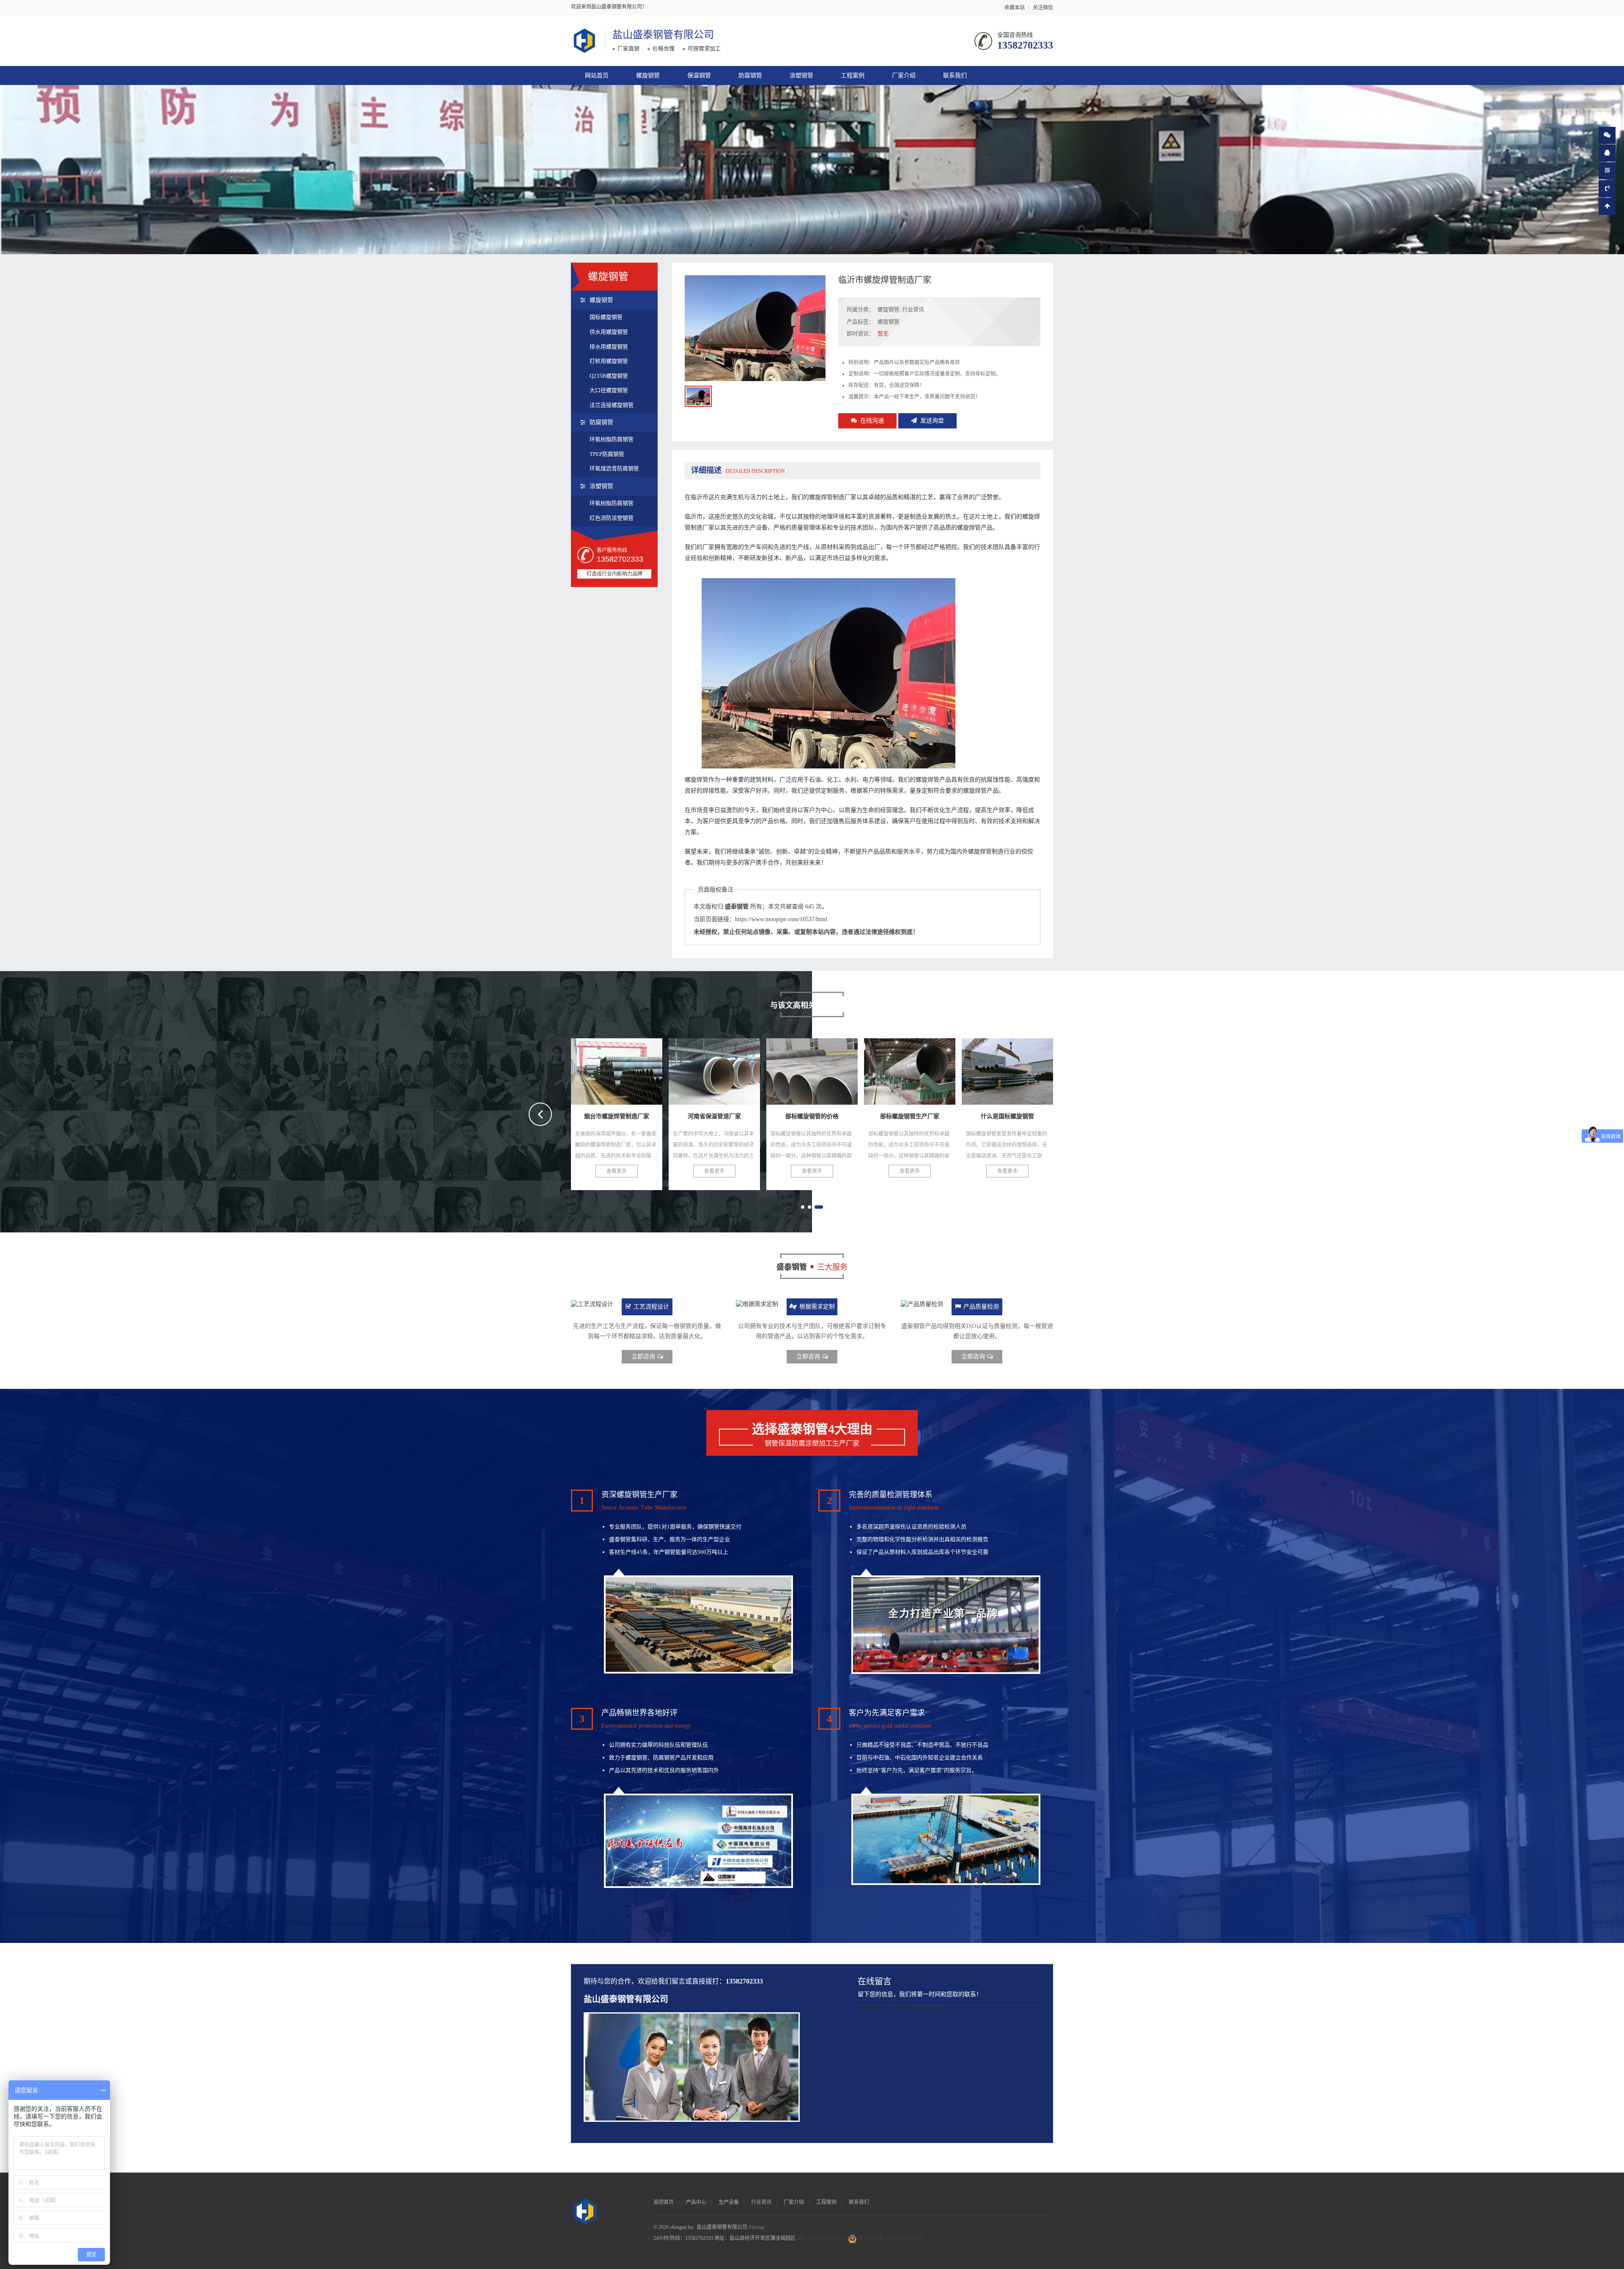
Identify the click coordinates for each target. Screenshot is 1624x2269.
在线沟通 (872, 421)
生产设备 (729, 2202)
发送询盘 (932, 421)
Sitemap (757, 2227)
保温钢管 (699, 75)
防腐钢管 (750, 75)
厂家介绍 (904, 75)
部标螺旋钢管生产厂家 (618, 1069)
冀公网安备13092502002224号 (891, 2238)
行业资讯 (913, 309)
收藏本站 (1015, 8)
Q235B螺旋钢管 (609, 376)
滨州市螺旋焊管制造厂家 (1013, 1069)
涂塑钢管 (801, 75)
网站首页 (597, 75)
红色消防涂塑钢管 (612, 518)
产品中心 (696, 2202)
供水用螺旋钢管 (609, 332)
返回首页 (664, 2202)
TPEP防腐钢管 (607, 454)
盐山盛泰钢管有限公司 (663, 35)
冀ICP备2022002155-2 (822, 2238)
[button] (805, 1207)
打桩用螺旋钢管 (609, 361)
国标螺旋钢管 (606, 317)
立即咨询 (643, 1357)
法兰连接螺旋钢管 (612, 405)
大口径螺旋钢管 (609, 390)
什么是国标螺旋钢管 (714, 1069)
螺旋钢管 (648, 75)
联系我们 (955, 75)
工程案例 (853, 75)
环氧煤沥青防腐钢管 (614, 468)
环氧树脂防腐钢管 (612, 439)
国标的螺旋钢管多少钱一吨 (821, 1069)
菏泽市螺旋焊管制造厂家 (915, 1069)
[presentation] (540, 1114)
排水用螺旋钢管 (609, 347)
